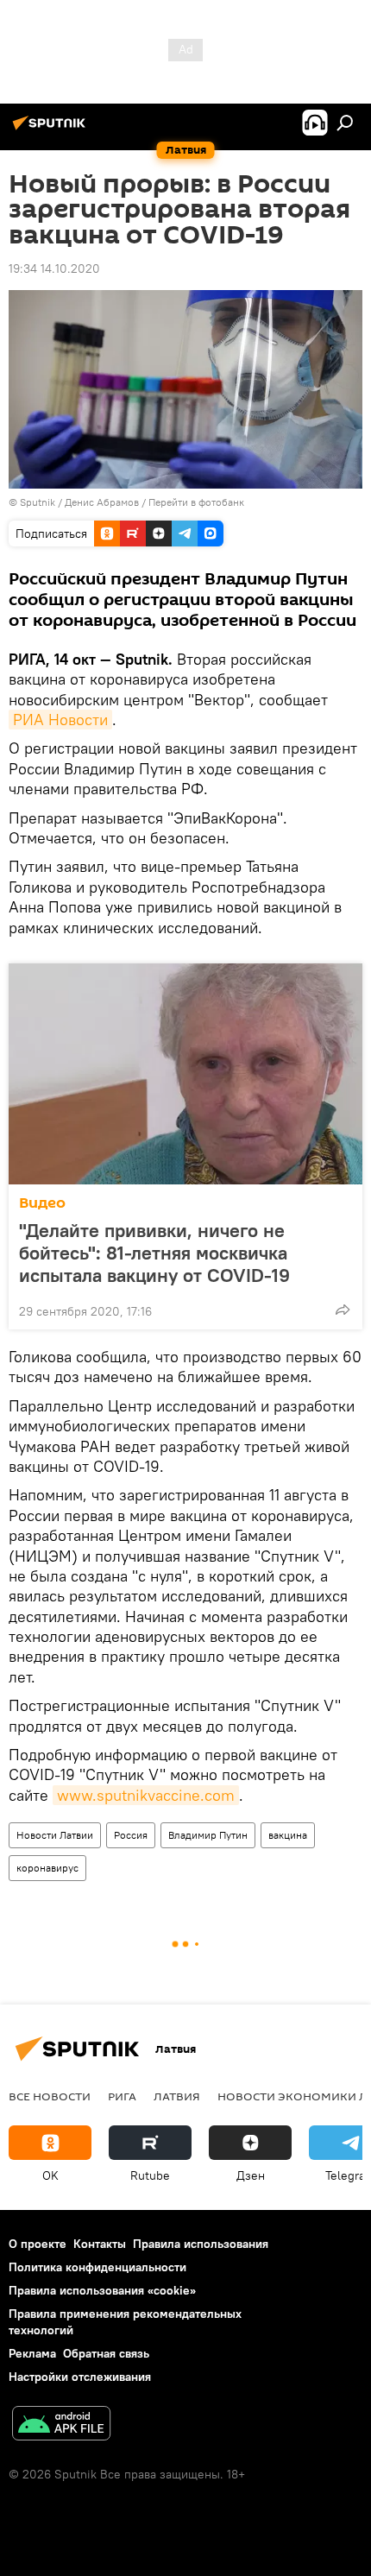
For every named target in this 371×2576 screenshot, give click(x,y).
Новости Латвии (55, 1835)
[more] (343, 1310)
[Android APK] (61, 2425)
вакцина (288, 1835)
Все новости (50, 2096)
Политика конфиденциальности (97, 2267)
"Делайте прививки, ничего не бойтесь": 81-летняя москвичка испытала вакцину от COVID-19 (154, 1253)
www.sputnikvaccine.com (146, 1795)
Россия (131, 1835)
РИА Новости (60, 720)
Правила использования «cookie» (102, 2290)
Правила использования (201, 2244)
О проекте (38, 2244)
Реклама (32, 2353)
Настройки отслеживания (80, 2377)
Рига (122, 2096)
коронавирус (47, 1868)
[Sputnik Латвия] (52, 129)
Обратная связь (106, 2353)
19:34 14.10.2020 (54, 268)
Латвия (177, 2096)
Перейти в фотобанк (196, 502)
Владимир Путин (208, 1835)
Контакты (100, 2244)
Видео (42, 1203)
